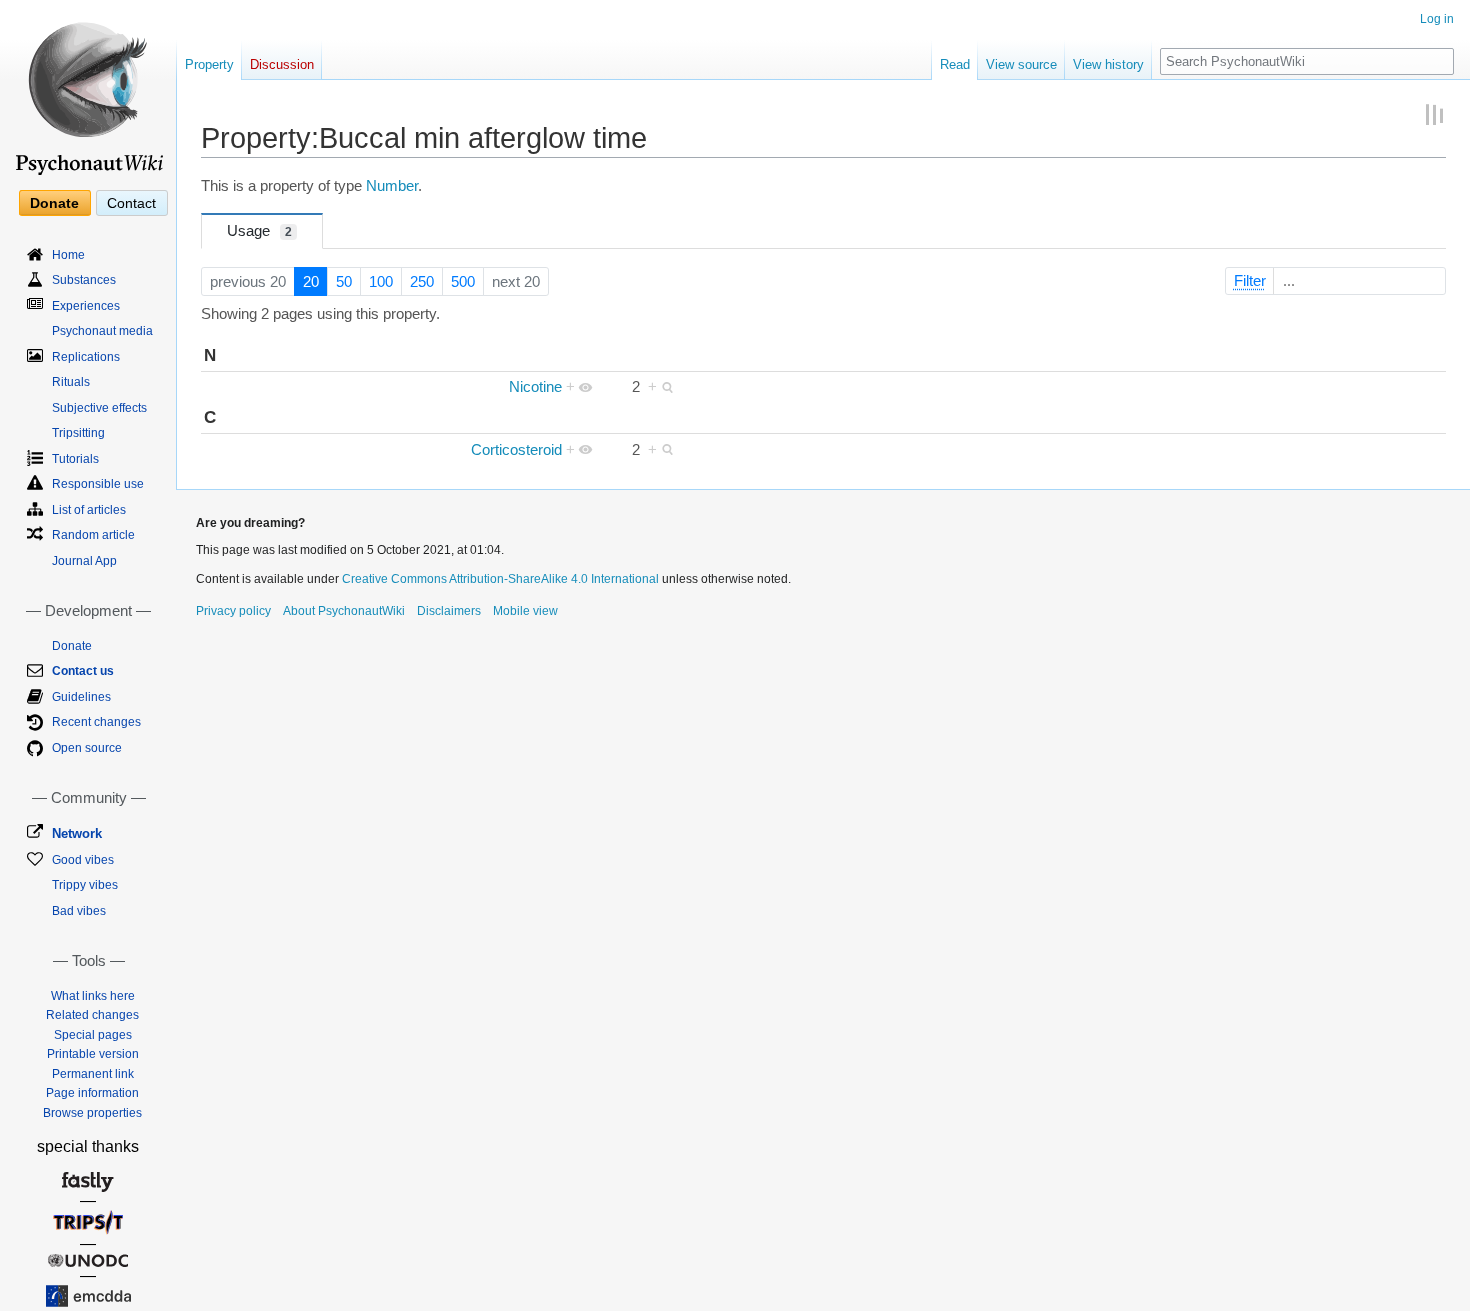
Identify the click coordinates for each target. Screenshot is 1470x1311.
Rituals (71, 382)
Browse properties (92, 1113)
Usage (259, 231)
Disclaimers (449, 611)
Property (209, 64)
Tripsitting (78, 433)
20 (311, 282)
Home (68, 255)
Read (955, 64)
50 (344, 282)
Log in (1437, 19)
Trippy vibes (85, 885)
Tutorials (75, 459)
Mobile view (525, 611)
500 (463, 282)
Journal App (84, 561)
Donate (54, 203)
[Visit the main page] (88, 90)
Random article (93, 535)
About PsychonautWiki (344, 611)
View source (1021, 64)
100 (381, 282)
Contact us (83, 671)
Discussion (282, 64)
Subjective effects (99, 408)
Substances (84, 280)
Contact (131, 203)
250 (422, 282)
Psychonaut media (102, 331)
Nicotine (535, 387)
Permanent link (93, 1074)
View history (1108, 64)
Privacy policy (233, 611)
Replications (86, 357)
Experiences (86, 306)
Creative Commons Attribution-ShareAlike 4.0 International (500, 579)
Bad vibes (79, 911)
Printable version (93, 1054)
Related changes (92, 1015)
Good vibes (83, 860)
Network (77, 833)
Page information (92, 1093)
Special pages (93, 1035)
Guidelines (81, 697)
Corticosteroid (516, 450)
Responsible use (98, 484)
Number (392, 186)
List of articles (89, 510)
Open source (87, 748)
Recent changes (96, 722)
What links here (93, 996)
